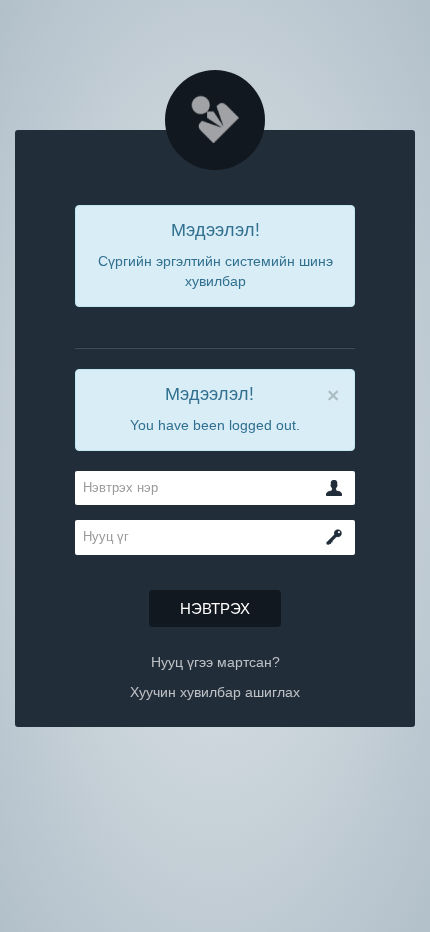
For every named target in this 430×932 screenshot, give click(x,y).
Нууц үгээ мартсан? (215, 662)
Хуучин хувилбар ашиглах (215, 692)
